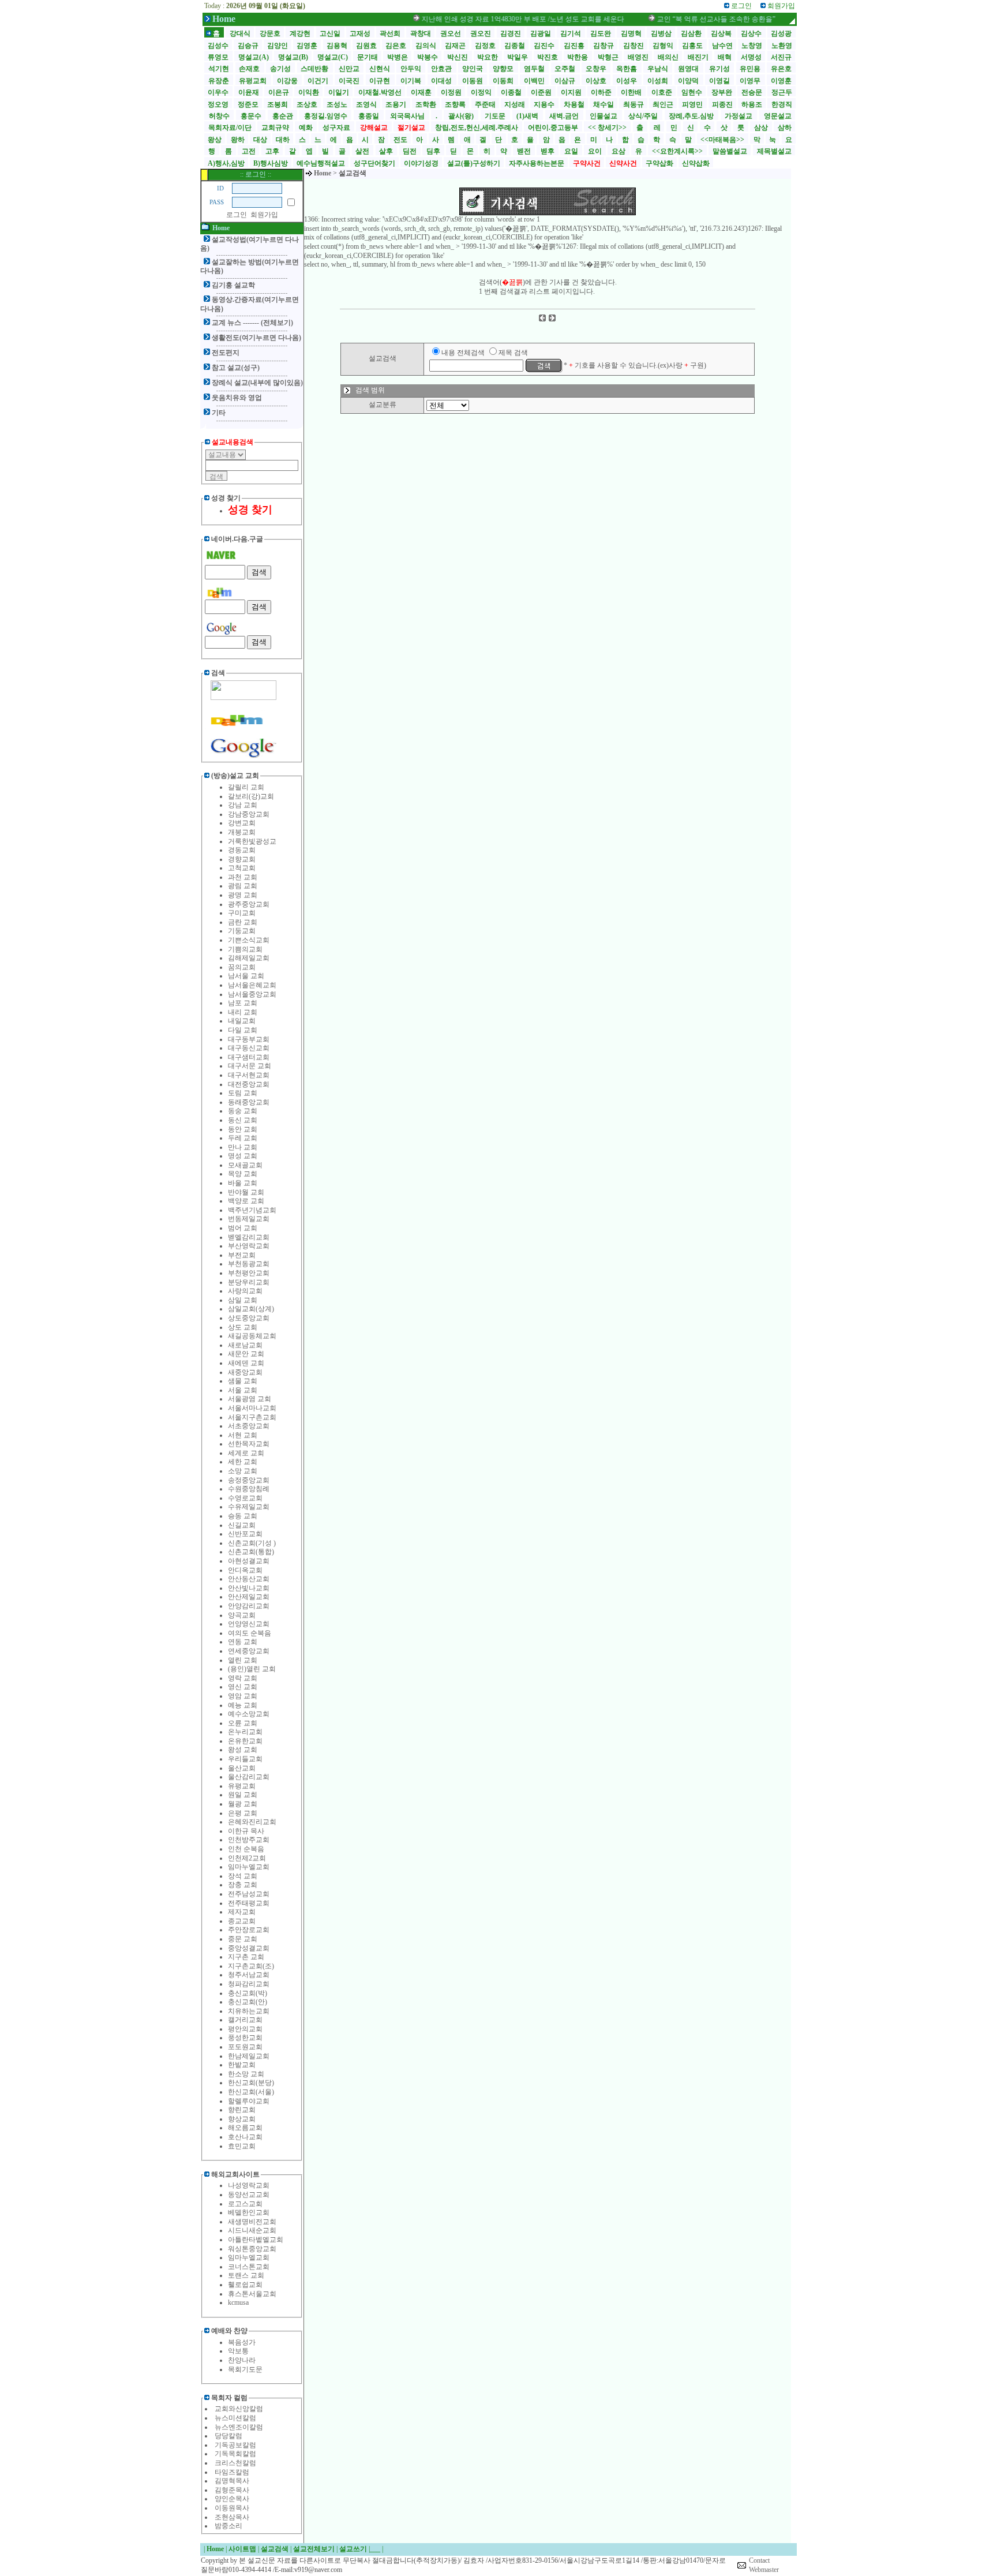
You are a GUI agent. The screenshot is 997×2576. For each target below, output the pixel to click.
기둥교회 (242, 931)
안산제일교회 (249, 1597)
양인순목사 (232, 2499)
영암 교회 (243, 1696)
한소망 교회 (246, 2074)
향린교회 (242, 2110)
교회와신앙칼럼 (239, 2409)
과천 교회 (243, 877)
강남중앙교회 (249, 814)
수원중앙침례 (249, 1489)
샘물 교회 (243, 1381)
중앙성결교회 (249, 1948)
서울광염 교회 (250, 1399)
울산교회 (242, 1768)
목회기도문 (245, 2369)
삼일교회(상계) (251, 1309)
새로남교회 (245, 1345)
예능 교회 (243, 1705)
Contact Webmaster (764, 2565)
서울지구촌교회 (252, 1417)
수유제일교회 (249, 1507)
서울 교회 (243, 1390)
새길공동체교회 (252, 1336)
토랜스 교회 (246, 2275)
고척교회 (242, 868)
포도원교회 (245, 2047)
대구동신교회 (249, 1048)
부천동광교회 (249, 1264)
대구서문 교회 (250, 1066)
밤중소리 (228, 2526)
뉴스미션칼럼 (235, 2418)
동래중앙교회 (249, 1102)
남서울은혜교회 (252, 985)
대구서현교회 (249, 1075)
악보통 (238, 2351)
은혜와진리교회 (252, 1822)
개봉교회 (242, 832)
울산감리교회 (249, 1777)
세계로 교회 (246, 1453)
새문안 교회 (246, 1354)
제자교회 (242, 1912)
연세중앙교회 (249, 1651)
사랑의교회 (245, 1291)
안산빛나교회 (249, 1588)
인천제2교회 (247, 1858)
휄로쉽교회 (245, 2285)
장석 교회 (243, 1876)
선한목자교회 (249, 1444)
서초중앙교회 (249, 1426)
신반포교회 (245, 1534)
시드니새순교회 (252, 2230)
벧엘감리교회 (249, 1237)
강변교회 (242, 823)
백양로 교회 (246, 1201)
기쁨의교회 (245, 949)
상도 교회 (243, 1327)
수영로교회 (245, 1498)
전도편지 (226, 353)
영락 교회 (243, 1678)
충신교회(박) (248, 1993)
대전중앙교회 (249, 1084)
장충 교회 (243, 1885)
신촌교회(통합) (251, 1552)
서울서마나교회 (252, 1408)
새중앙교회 (245, 1372)
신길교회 (242, 1525)
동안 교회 (243, 1129)
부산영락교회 (249, 1246)
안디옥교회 (245, 1570)
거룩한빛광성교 (252, 841)
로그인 (237, 215)
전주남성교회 (249, 1894)
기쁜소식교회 (249, 940)
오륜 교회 (243, 1723)
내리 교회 (243, 1012)
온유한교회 (245, 1741)
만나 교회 (243, 1147)
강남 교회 (243, 805)
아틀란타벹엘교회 (256, 2240)
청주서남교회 (249, 1975)
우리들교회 (245, 1759)
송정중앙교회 (249, 1480)
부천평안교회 (249, 1273)
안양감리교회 (249, 1606)
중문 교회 (243, 1939)
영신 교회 (243, 1687)
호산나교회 (245, 2137)
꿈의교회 (242, 967)
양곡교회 (242, 1615)
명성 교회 (243, 1156)
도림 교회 (243, 1093)
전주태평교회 (249, 1903)
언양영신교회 (249, 1624)
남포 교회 (243, 1003)
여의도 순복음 (250, 1633)
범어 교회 (243, 1228)
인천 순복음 (246, 1849)
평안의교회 (245, 2029)
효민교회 (242, 2146)
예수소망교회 (249, 1714)
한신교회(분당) (251, 2083)
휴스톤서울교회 (252, 2294)
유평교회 (242, 1786)
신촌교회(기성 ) (252, 1543)
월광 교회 (243, 1804)
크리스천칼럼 (235, 2463)
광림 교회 (243, 886)
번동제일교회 (249, 1219)
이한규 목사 (246, 1831)
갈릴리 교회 (246, 787)
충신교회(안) (248, 2002)
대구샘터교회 (249, 1057)
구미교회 (242, 913)
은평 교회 (243, 1813)
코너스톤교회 (249, 2267)
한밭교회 (242, 2065)
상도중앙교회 (249, 1318)
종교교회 (242, 1921)
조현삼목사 (232, 2517)
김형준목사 (232, 2490)
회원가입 (264, 215)
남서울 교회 (246, 976)
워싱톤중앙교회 (252, 2249)
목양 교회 (243, 1174)
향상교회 (242, 2119)
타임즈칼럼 (232, 2472)
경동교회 (242, 850)
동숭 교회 (243, 1111)
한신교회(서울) (251, 2092)
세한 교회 (243, 1462)
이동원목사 (232, 2508)
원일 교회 (243, 1795)
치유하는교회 (249, 2011)
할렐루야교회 (249, 2101)
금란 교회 (243, 922)
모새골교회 (245, 1165)
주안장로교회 (249, 1930)
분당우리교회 (249, 1282)
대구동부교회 (249, 1039)
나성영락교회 (249, 2185)
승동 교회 (243, 1516)
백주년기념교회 (252, 1210)
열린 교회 (243, 1660)
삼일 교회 (243, 1300)
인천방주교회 (249, 1840)
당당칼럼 (228, 2436)
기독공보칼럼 (235, 2445)
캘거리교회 (245, 2020)
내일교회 (242, 1021)
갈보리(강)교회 (251, 796)
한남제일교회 (249, 2056)
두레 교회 (243, 1138)
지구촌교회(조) (251, 1966)
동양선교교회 (249, 2195)
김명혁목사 (232, 2481)
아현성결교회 (249, 1561)
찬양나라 (242, 2360)
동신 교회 (243, 1120)
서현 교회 (243, 1435)
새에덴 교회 (246, 1363)
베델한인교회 (249, 2212)
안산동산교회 (249, 1579)
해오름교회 (245, 2128)
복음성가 (242, 2342)
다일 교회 (243, 1030)
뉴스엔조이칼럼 (239, 2427)
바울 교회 (243, 1183)
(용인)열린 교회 (252, 1669)
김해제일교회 (249, 958)
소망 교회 (243, 1471)
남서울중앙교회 (252, 994)
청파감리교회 (249, 1984)
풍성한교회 (245, 2038)
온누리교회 (245, 1732)
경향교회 (242, 859)
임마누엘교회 (249, 1867)
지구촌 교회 (246, 1957)
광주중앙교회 (249, 904)
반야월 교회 (246, 1192)
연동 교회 (243, 1642)
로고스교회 (245, 2204)
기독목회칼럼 (235, 2454)
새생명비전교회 (252, 2222)
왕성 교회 (243, 1750)
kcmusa (238, 2302)
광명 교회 (243, 895)
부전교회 (242, 1255)
